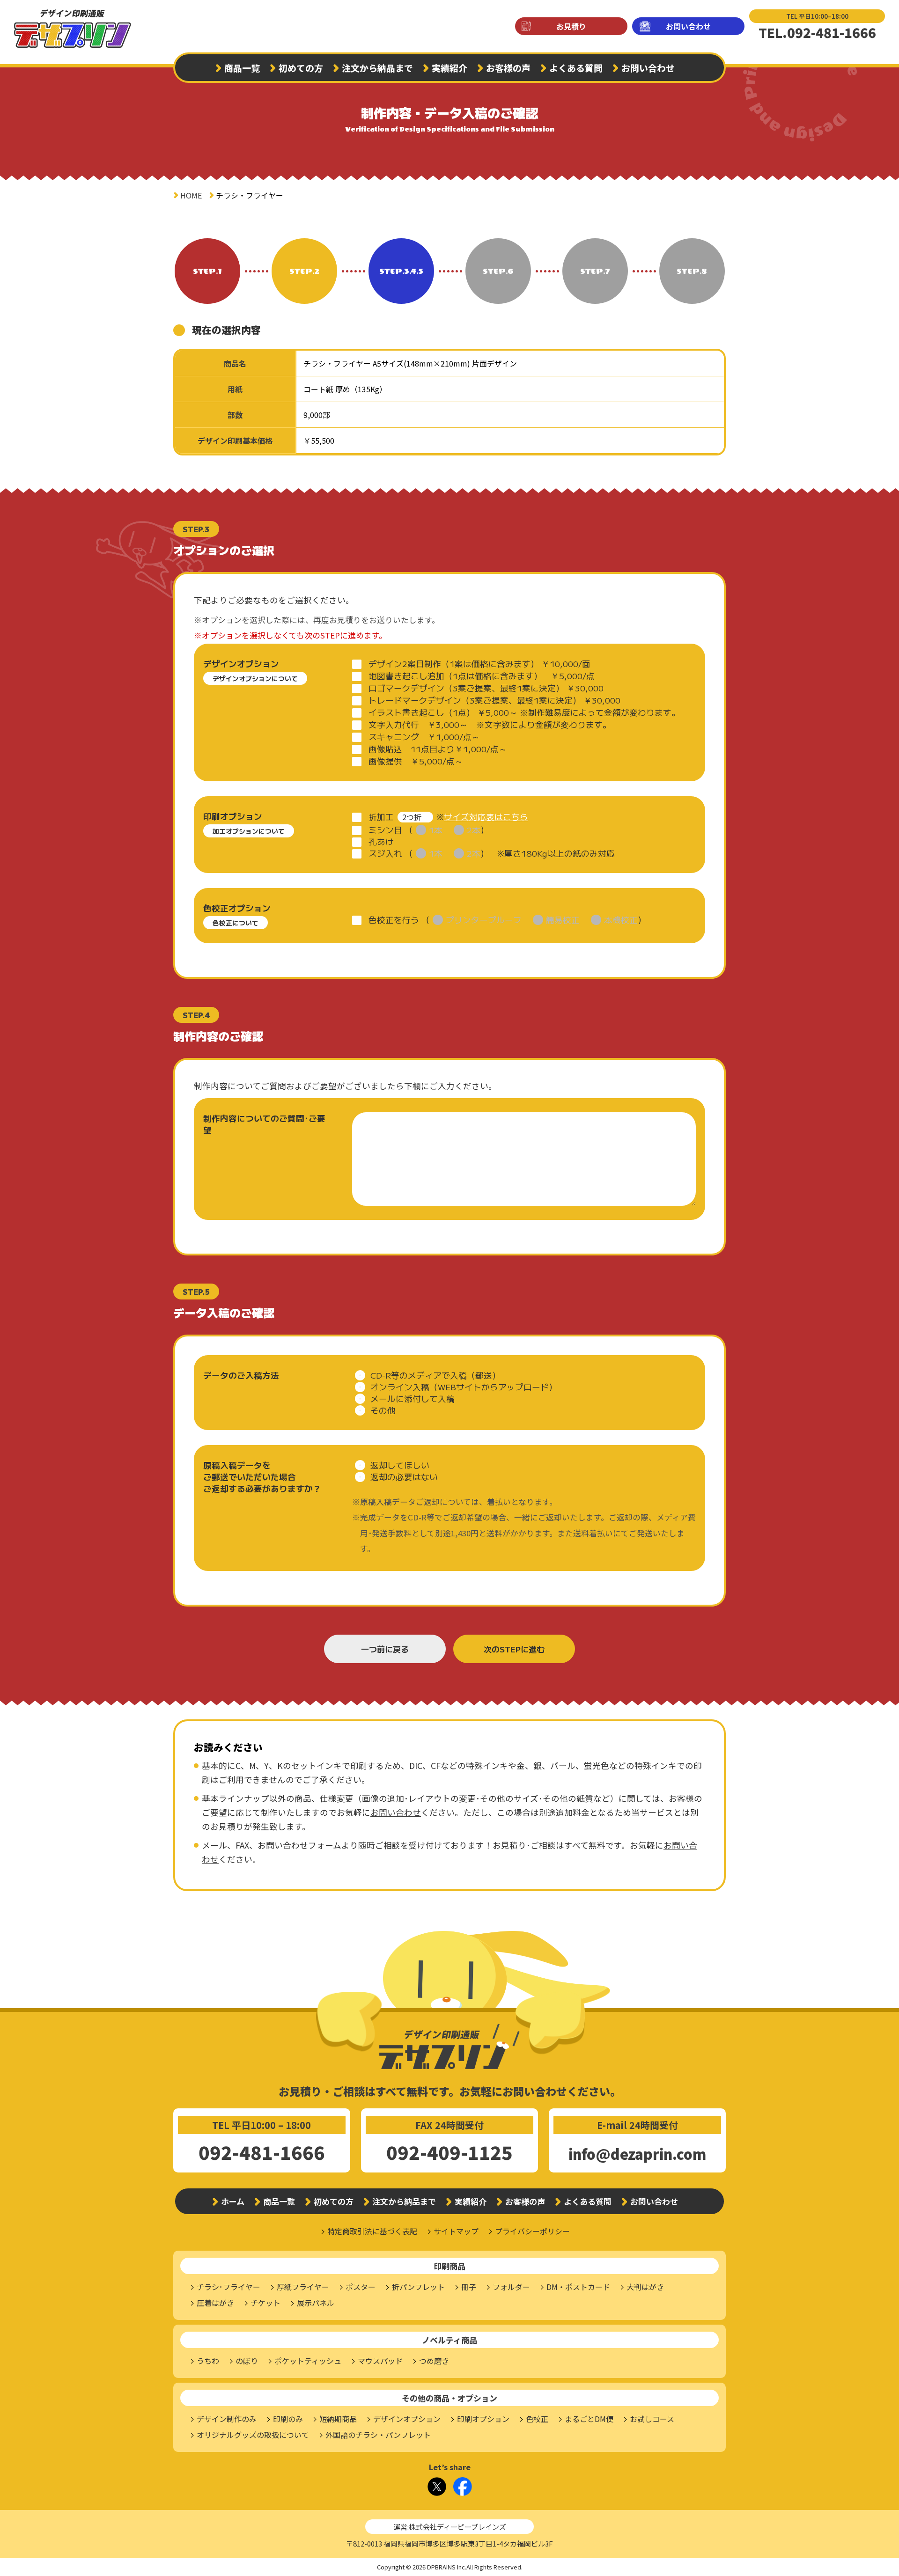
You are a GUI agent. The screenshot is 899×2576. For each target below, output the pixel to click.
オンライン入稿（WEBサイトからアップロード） (464, 1387)
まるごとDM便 (589, 2419)
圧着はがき (215, 2303)
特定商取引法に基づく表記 (372, 2231)
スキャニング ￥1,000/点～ (424, 737)
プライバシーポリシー (532, 2231)
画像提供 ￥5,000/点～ (416, 761)
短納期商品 (338, 2419)
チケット (265, 2303)
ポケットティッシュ (308, 2361)
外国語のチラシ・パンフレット (378, 2435)
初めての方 (301, 68)
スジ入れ (385, 853)
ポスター (361, 2287)
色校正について (236, 923)
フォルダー (511, 2287)
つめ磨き (434, 2361)
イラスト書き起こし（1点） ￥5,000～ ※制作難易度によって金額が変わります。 (524, 712)
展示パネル (316, 2303)
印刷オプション (483, 2419)
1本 (436, 830)
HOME (191, 195)
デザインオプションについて (255, 678)
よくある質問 (576, 68)
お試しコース (652, 2419)
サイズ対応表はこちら (486, 817)
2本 (474, 830)
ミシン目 (385, 830)
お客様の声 (508, 68)
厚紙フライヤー (303, 2287)
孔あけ (381, 841)
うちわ (208, 2361)
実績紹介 (449, 68)
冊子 (469, 2287)
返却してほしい (400, 1465)
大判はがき (645, 2287)
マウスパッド (380, 2361)
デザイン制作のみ (227, 2419)
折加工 (381, 817)
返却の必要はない (404, 1477)
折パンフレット (418, 2287)
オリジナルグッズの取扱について (253, 2435)
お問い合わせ (688, 26)
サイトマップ (456, 2231)
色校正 (537, 2419)
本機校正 (621, 920)
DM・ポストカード (578, 2287)
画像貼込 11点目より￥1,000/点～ (438, 749)
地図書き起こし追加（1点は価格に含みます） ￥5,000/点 (482, 676)
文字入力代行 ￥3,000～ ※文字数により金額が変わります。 (490, 724)
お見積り (571, 26)
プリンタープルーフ (484, 920)
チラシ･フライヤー (228, 2287)
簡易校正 (563, 920)
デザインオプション (407, 2419)
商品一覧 (242, 68)
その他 (383, 1410)
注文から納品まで (377, 68)
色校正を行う (394, 920)
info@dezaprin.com (637, 2154)
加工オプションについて (249, 831)
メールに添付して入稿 (413, 1398)
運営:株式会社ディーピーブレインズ (450, 2527)
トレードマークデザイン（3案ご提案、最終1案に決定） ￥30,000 (494, 700)
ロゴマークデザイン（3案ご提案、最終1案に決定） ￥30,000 (486, 688)
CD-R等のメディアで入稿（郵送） (435, 1375)
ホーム (233, 2201)
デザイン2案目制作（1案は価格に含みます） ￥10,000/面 (479, 664)
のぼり (247, 2361)
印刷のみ (288, 2419)
